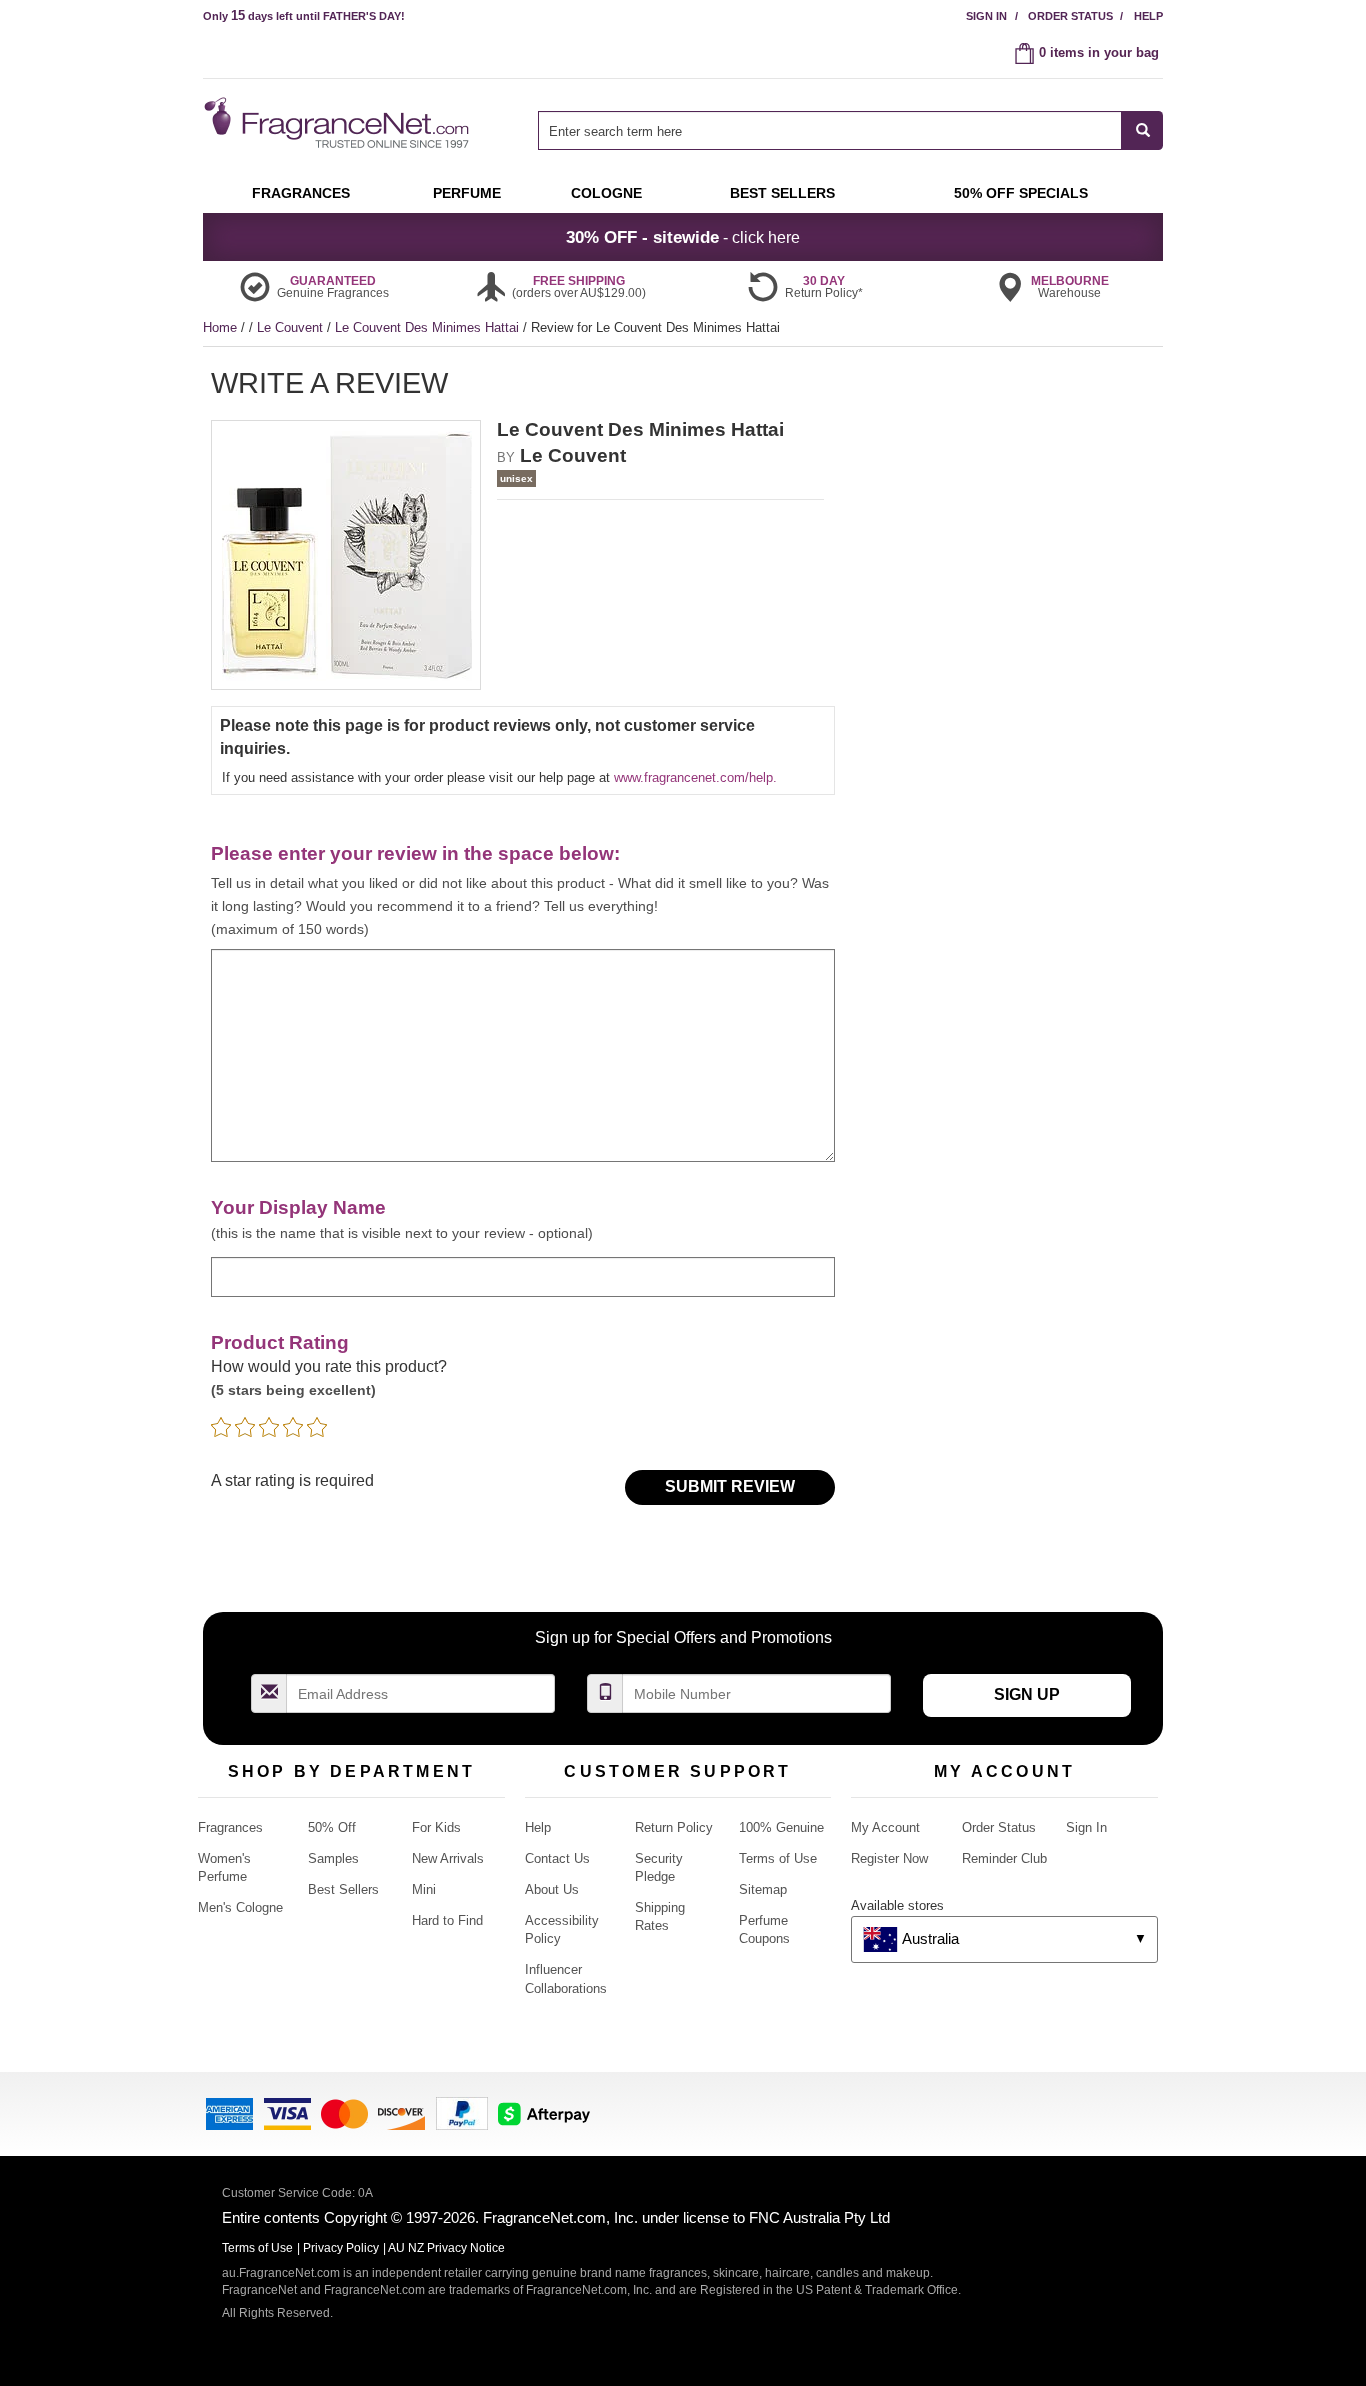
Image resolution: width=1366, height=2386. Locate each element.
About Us (552, 1889)
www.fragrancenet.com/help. (695, 777)
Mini (424, 1889)
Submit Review (730, 1486)
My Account (885, 1827)
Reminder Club (1004, 1858)
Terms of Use (778, 1858)
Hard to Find (447, 1920)
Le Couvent (292, 327)
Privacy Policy (341, 2248)
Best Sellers (343, 1889)
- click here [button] (683, 237)
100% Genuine (781, 1827)
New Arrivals (448, 1858)
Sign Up (1027, 1694)
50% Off (332, 1827)
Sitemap (763, 1889)
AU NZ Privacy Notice (446, 2248)
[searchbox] (830, 130)
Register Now (889, 1858)
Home (220, 327)
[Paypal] (462, 2112)
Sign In (986, 16)
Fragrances (230, 1827)
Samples (333, 1858)
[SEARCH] (1142, 130)
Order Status (1070, 16)
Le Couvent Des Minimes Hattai (429, 327)
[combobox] (850, 130)
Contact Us (557, 1858)
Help (1148, 16)
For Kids (436, 1827)
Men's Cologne (240, 1907)
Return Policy (674, 1827)
